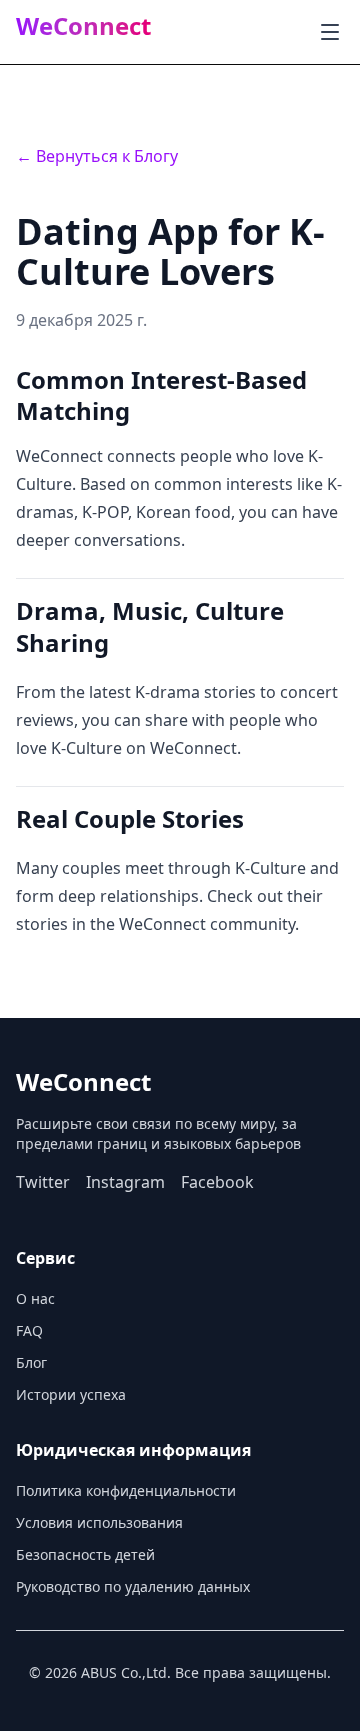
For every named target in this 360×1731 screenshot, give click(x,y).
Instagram (125, 1182)
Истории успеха (71, 1394)
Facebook (217, 1182)
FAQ (29, 1330)
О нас (35, 1298)
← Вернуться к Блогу (97, 156)
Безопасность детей (85, 1554)
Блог (31, 1362)
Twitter (43, 1182)
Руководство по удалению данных (133, 1586)
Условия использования (99, 1522)
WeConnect (83, 26)
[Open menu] (330, 32)
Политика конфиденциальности (126, 1490)
